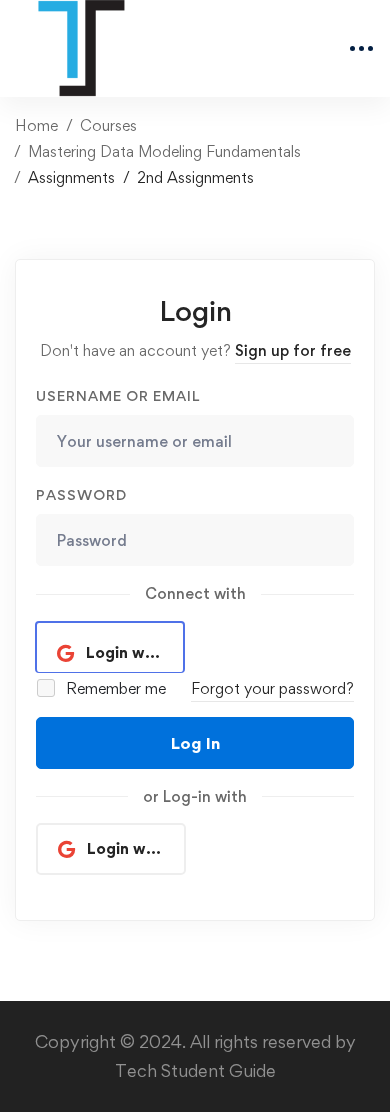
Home (36, 125)
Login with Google (135, 652)
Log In (195, 743)
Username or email (118, 395)
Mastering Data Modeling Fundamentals (164, 151)
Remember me (114, 688)
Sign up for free (293, 350)
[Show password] (333, 540)
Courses (108, 125)
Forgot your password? (272, 688)
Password (81, 494)
